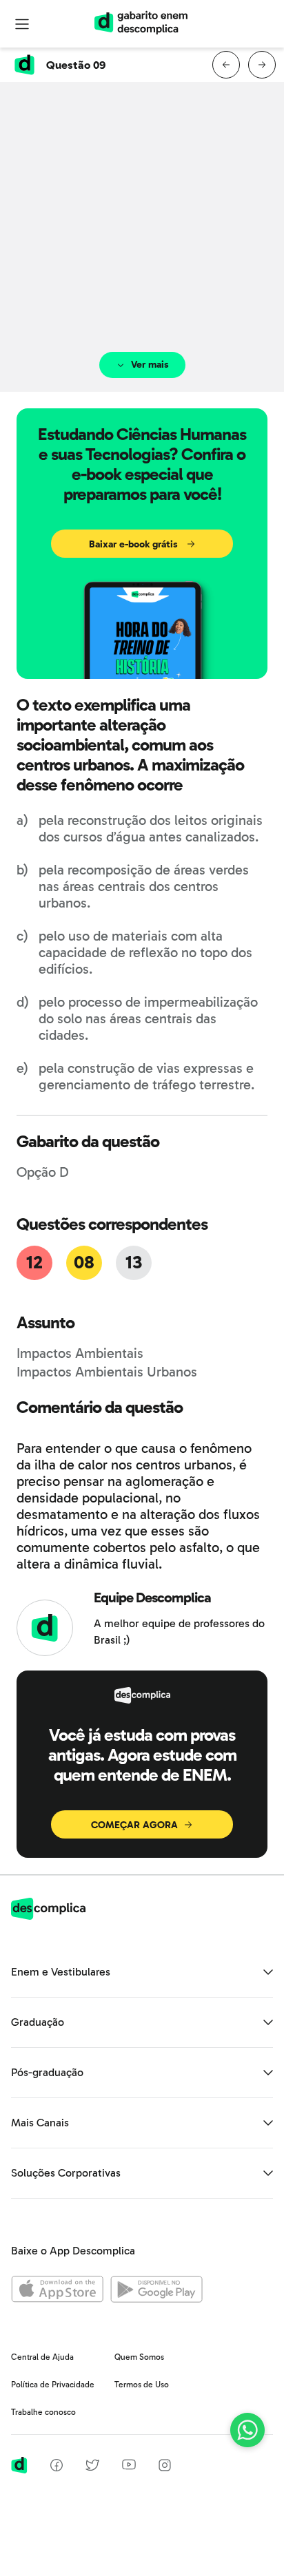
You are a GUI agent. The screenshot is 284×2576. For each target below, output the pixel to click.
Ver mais (150, 365)
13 (133, 1263)
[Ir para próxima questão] (262, 65)
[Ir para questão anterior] (226, 65)
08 (84, 1263)
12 (34, 1263)
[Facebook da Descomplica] (57, 2468)
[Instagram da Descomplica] (165, 2468)
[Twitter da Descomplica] (92, 2468)
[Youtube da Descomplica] (129, 2466)
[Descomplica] (48, 1916)
